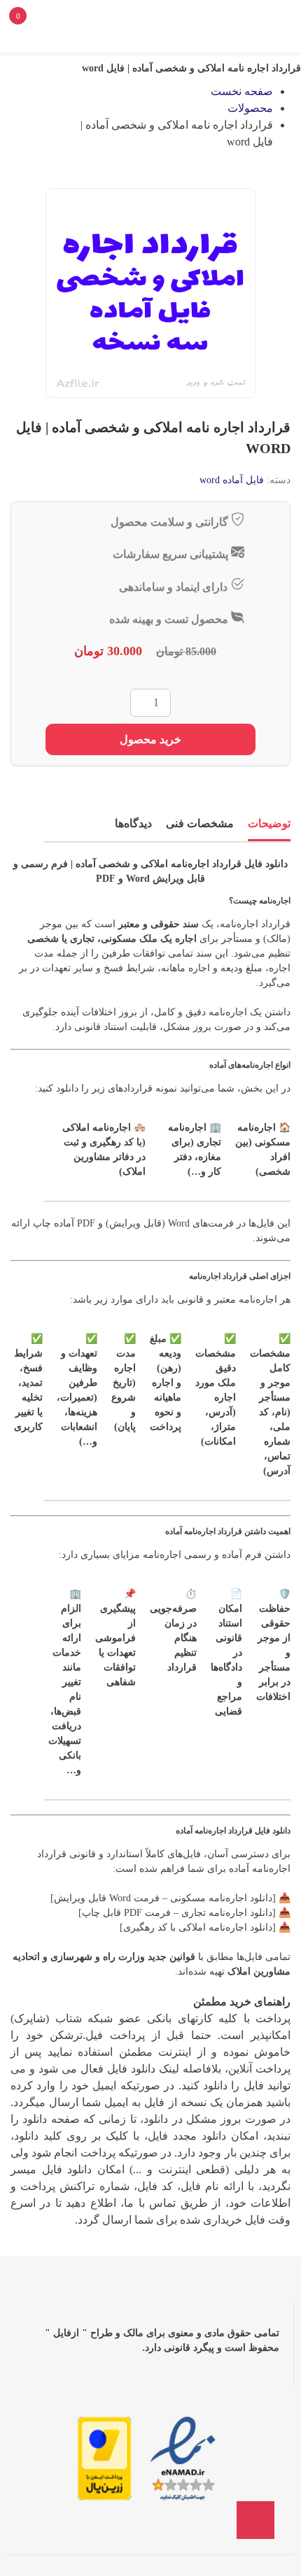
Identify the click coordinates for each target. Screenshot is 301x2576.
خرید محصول (150, 739)
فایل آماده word (232, 480)
